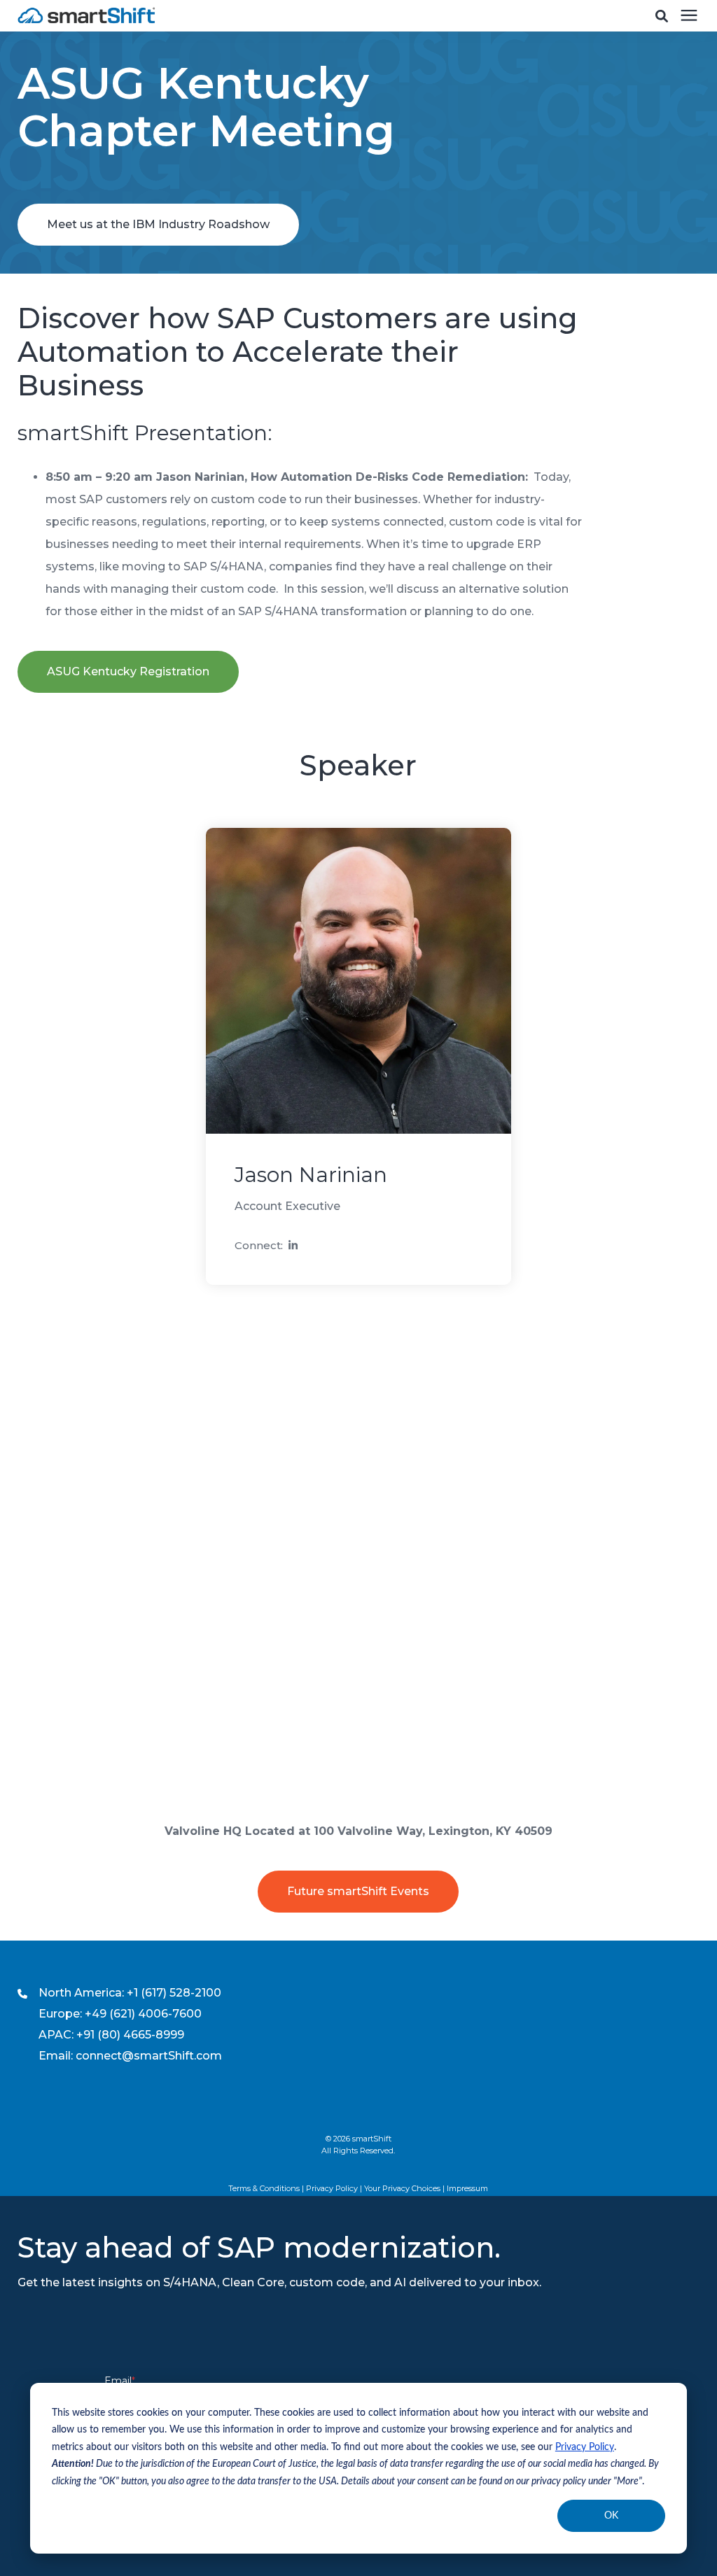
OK (611, 2516)
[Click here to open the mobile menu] (689, 16)
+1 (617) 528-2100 (174, 1993)
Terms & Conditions (264, 2188)
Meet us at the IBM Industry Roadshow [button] (158, 224)
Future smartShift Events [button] (358, 1891)
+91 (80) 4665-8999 (130, 2035)
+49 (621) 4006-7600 (143, 2014)
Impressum (467, 2188)
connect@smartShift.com (149, 2056)
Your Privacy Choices (402, 2188)
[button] (662, 16)
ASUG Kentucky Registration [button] (128, 671)
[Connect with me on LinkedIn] (293, 1247)
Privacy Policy (585, 2447)
